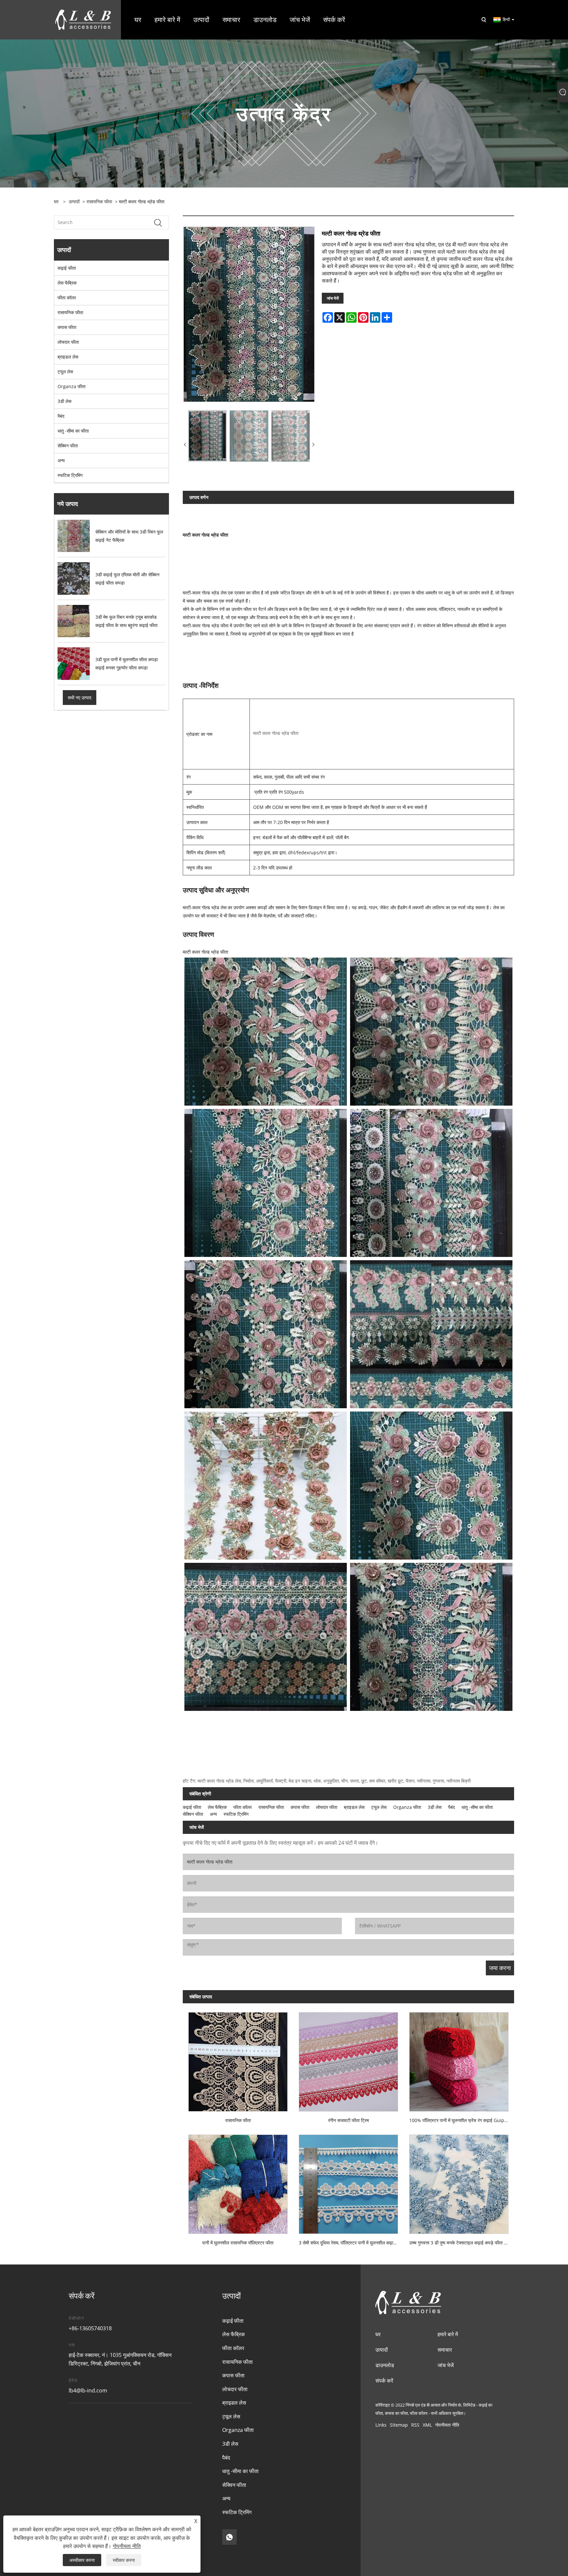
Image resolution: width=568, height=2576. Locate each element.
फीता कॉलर (67, 298)
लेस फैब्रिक (67, 283)
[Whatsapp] (229, 2537)
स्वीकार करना (124, 2560)
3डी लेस (64, 401)
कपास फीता (67, 327)
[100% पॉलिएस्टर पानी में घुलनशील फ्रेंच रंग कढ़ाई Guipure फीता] (459, 2059)
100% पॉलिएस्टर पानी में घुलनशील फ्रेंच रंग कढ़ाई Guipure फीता (462, 2120)
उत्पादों (74, 201)
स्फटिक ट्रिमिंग (70, 475)
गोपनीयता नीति (447, 2425)
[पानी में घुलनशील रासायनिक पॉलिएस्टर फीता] (238, 2181)
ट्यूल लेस (65, 372)
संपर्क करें (384, 2381)
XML (427, 2425)
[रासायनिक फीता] (238, 2059)
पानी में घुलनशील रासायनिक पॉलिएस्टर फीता (238, 2243)
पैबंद (61, 416)
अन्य (61, 460)
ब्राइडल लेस (68, 357)
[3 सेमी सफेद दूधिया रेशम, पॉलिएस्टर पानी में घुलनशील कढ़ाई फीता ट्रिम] (348, 2181)
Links (381, 2425)
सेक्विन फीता (68, 446)
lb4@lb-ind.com (88, 2390)
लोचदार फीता (68, 342)
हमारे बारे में (448, 2334)
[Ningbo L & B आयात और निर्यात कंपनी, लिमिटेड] (83, 19)
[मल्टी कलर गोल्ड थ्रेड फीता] (249, 314)
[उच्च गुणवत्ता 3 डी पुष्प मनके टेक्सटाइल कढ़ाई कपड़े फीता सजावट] (459, 2181)
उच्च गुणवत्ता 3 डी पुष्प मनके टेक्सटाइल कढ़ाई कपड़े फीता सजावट (462, 2243)
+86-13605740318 (90, 2328)
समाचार (445, 2350)
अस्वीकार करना (82, 2560)
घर (378, 2334)
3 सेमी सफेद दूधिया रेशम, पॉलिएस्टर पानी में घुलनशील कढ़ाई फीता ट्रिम (351, 2243)
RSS (415, 2425)
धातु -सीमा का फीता (73, 431)
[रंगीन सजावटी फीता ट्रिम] (348, 2059)
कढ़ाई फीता (67, 268)
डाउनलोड (385, 2365)
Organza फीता (71, 386)
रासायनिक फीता (99, 201)
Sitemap (399, 2425)
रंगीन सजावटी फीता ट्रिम (348, 2120)
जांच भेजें (333, 298)
